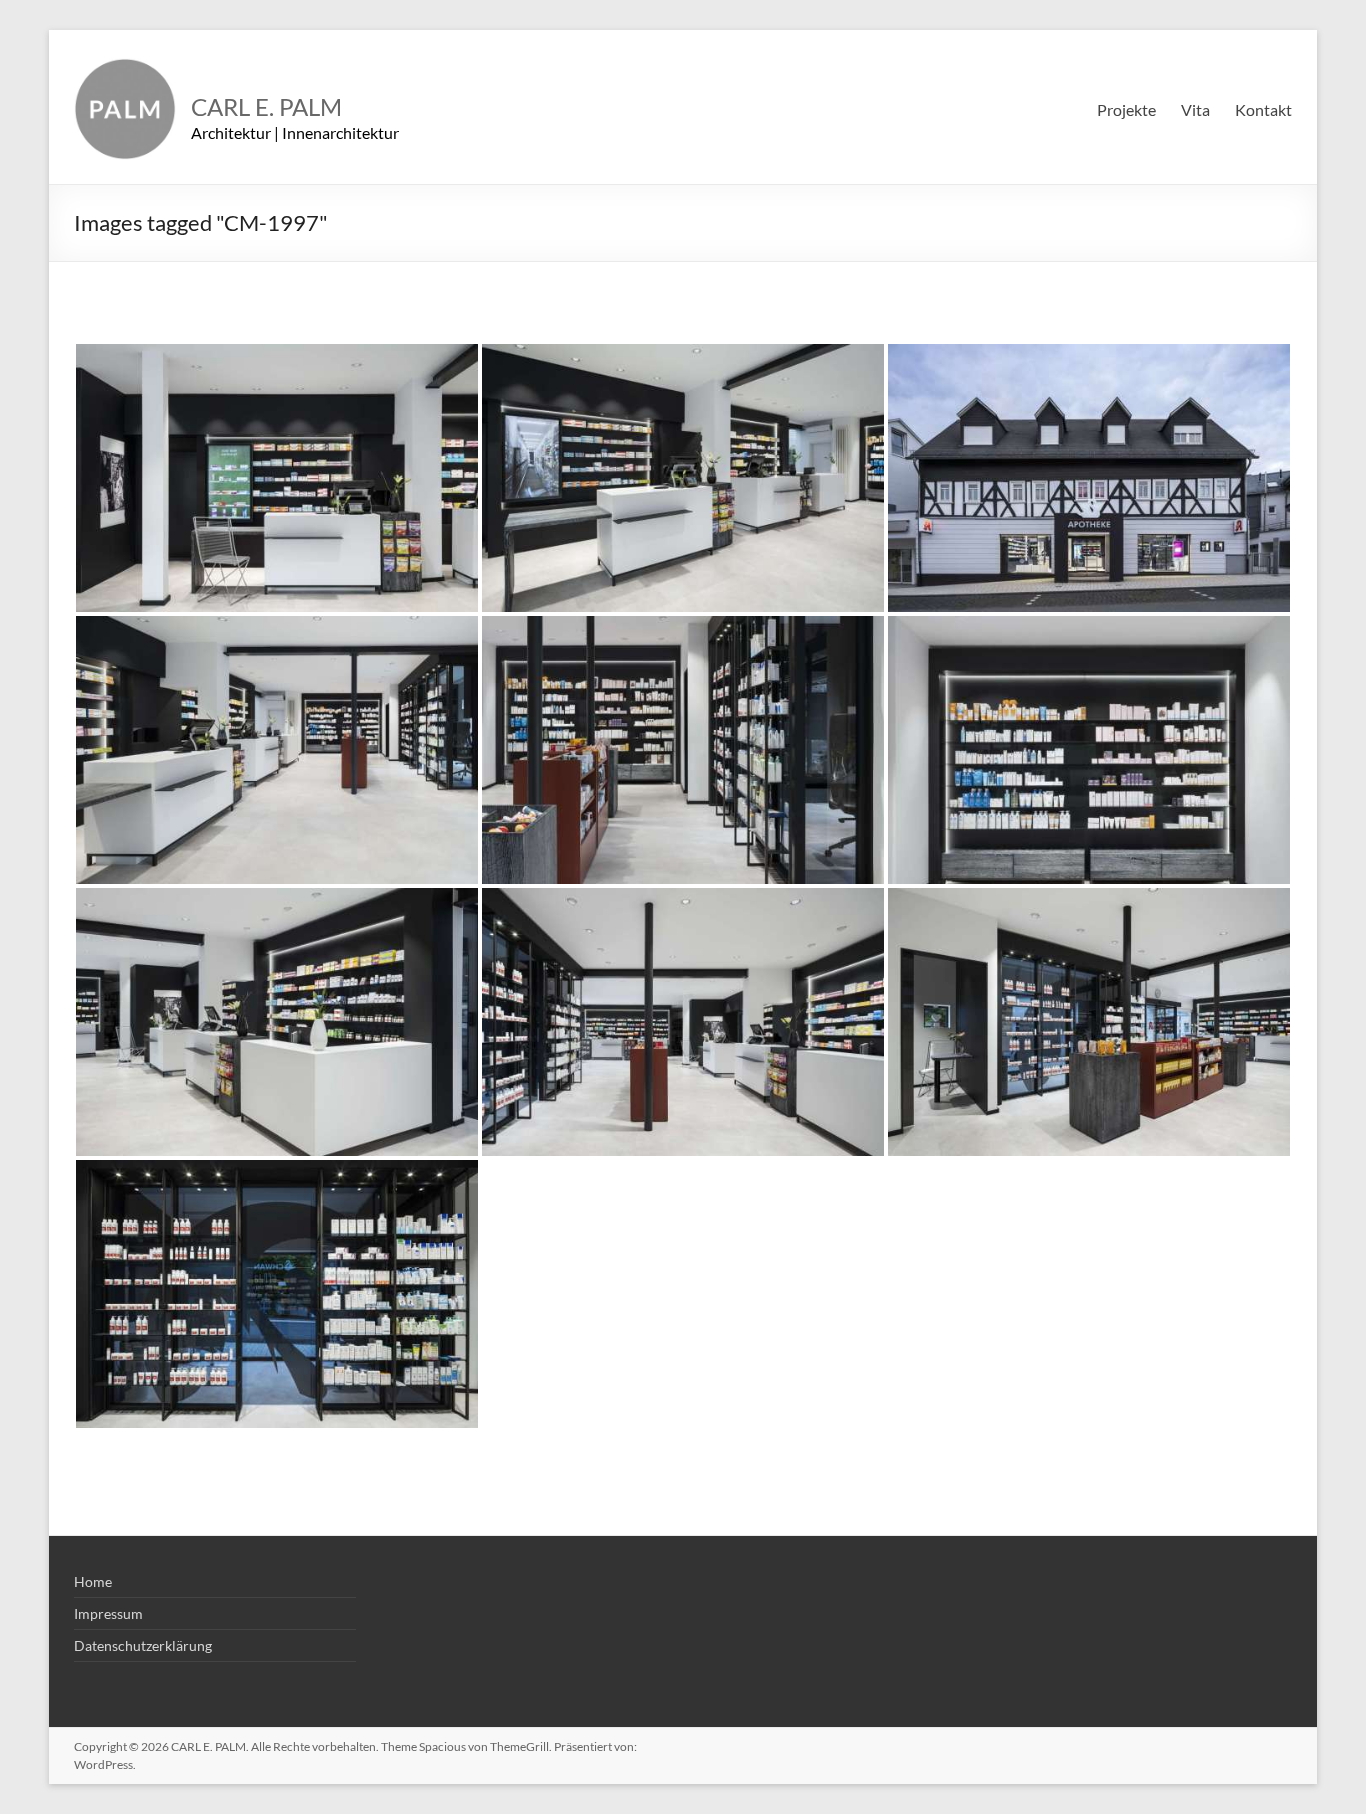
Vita (1195, 109)
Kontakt (1263, 109)
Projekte (1126, 109)
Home (93, 1581)
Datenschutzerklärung (143, 1645)
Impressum (108, 1613)
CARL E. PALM (266, 106)
